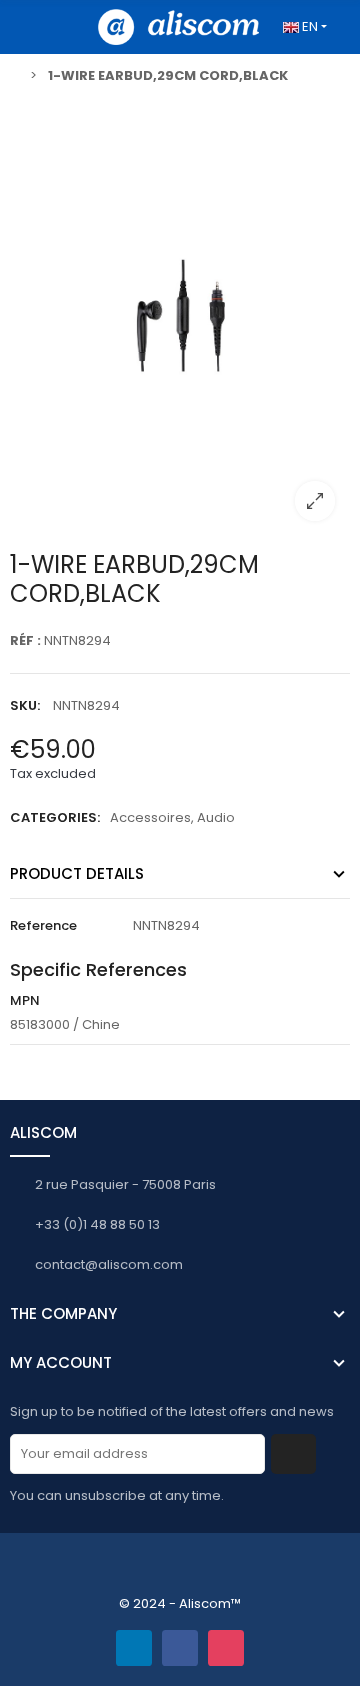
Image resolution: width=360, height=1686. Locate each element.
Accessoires (150, 817)
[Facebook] (180, 1648)
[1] (293, 1454)
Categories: (55, 817)
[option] (180, 316)
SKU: (25, 705)
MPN (25, 1000)
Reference (43, 925)
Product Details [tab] (77, 873)
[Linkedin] (134, 1648)
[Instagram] (226, 1648)
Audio (216, 817)
